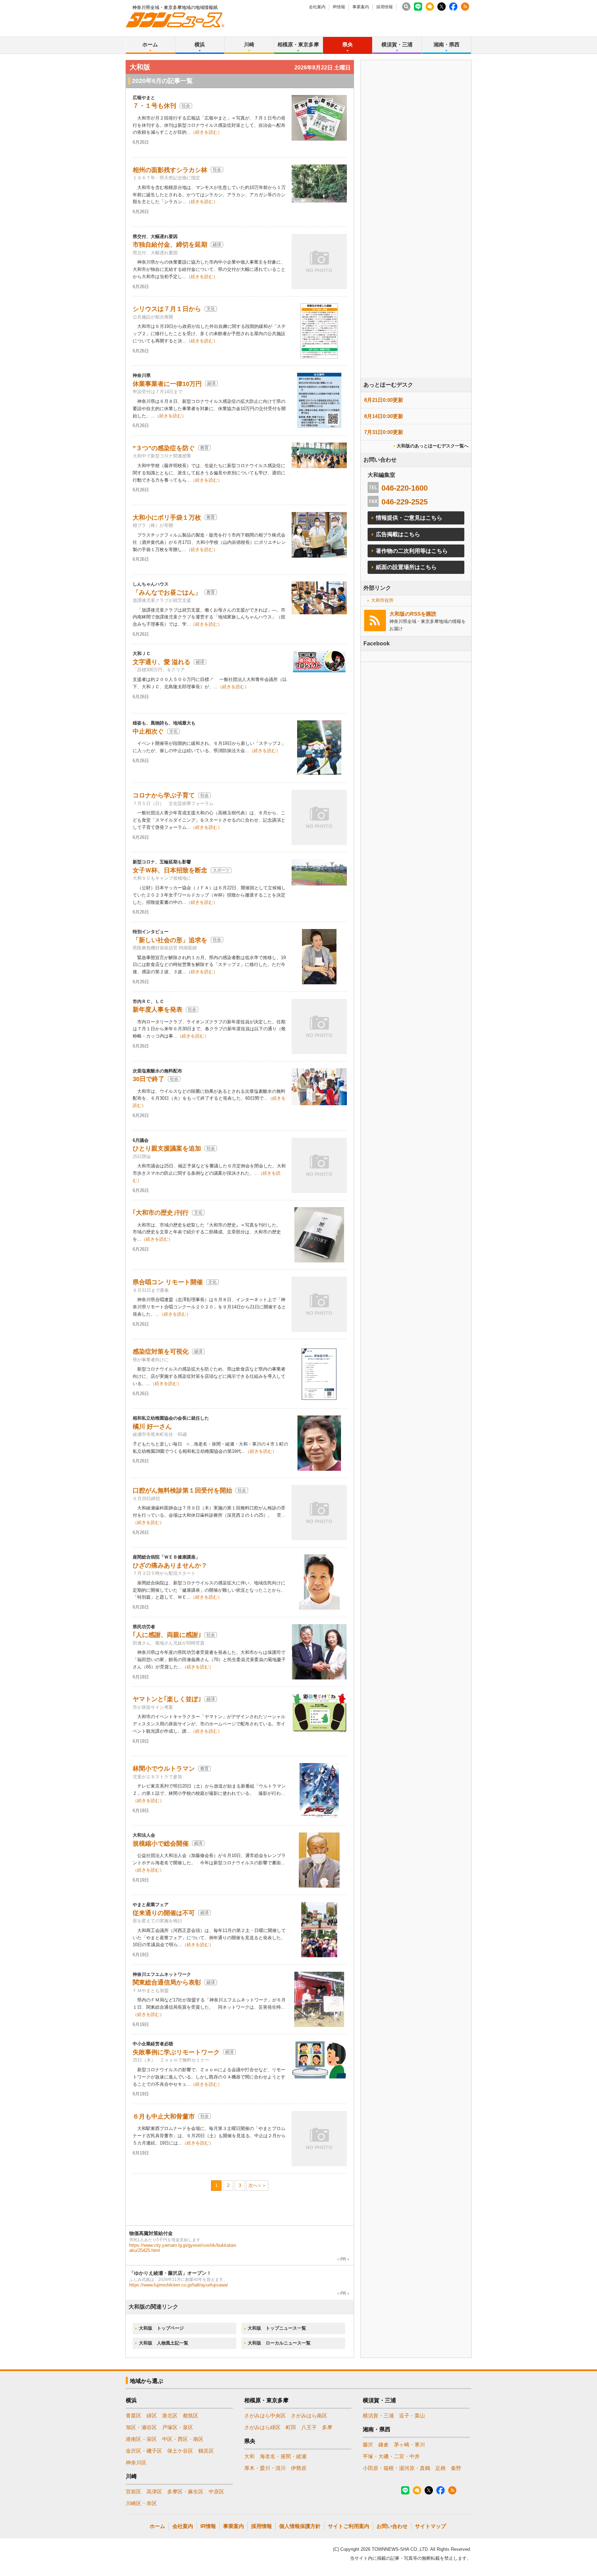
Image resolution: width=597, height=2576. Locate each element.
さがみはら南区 (309, 2416)
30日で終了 (149, 1079)
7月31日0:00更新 (384, 432)
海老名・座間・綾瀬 (283, 2456)
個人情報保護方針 (300, 2526)
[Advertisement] (416, 238)
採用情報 (385, 7)
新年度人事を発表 (158, 1010)
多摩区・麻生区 (185, 2492)
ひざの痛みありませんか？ (170, 1565)
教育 (205, 448)
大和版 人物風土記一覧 (164, 2343)
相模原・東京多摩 (298, 44)
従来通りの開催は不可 (164, 1913)
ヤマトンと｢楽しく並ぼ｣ (167, 1699)
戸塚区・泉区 (178, 2427)
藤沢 (368, 2445)
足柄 (440, 2468)
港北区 (170, 2416)
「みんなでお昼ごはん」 (167, 593)
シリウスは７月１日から (167, 309)
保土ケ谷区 (180, 2451)
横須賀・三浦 (397, 44)
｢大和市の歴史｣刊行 (161, 1213)
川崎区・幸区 (141, 2503)
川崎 (249, 44)
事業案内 (361, 7)
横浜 (200, 44)
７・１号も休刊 (154, 106)
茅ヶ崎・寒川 (409, 2445)
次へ (253, 2185)
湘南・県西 (447, 44)
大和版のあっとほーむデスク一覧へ (433, 446)
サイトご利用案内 (349, 2526)
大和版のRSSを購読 (413, 614)
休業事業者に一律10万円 (167, 384)
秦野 (456, 2468)
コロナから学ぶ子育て (164, 795)
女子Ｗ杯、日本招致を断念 (170, 870)
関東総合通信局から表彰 (167, 1982)
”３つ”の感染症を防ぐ (164, 448)
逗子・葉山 (412, 2416)
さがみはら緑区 (262, 2427)
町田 (291, 2427)
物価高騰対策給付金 (151, 2233)
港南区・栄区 (141, 2439)
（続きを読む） (206, 132)
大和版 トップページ (161, 2328)
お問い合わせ (392, 2526)
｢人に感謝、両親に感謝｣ (167, 1635)
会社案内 (317, 7)
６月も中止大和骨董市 (164, 2116)
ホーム (150, 44)
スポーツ (221, 870)
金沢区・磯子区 (144, 2451)
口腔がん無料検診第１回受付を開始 (182, 1490)
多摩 (327, 2427)
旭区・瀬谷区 (141, 2427)
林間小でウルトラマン (164, 1769)
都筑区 (191, 2416)
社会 (186, 106)
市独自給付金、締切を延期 (170, 245)
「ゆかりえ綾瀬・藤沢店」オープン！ (170, 2273)
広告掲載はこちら (398, 534)
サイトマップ (430, 2526)
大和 (249, 2456)
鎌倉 (383, 2445)
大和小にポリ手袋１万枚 (167, 518)
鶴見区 (206, 2451)
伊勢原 (299, 2468)
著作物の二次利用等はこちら (412, 551)
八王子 (309, 2427)
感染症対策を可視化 (161, 1352)
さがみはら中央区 (265, 2416)
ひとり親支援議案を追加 (167, 1148)
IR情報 (339, 7)
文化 (211, 309)
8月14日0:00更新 (384, 416)
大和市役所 (382, 600)
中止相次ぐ (148, 731)
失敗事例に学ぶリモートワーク (176, 2052)
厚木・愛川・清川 (265, 2468)
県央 (348, 44)
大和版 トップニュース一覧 (277, 2328)
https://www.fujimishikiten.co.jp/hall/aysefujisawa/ (179, 2285)
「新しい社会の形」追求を (170, 940)
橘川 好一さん (152, 1427)
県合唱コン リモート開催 (168, 1282)
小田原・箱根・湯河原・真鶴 (396, 2468)
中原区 (216, 2492)
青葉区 (134, 2416)
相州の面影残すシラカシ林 (170, 170)
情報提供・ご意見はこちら (409, 518)
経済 (217, 245)
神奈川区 (136, 2463)
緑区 (152, 2416)
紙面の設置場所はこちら (406, 567)
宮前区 (134, 2492)
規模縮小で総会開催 (161, 1844)
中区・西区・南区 (183, 2439)
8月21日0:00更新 (384, 400)
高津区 (154, 2492)
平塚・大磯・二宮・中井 (391, 2456)
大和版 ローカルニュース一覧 (279, 2343)
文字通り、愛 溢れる (162, 662)
